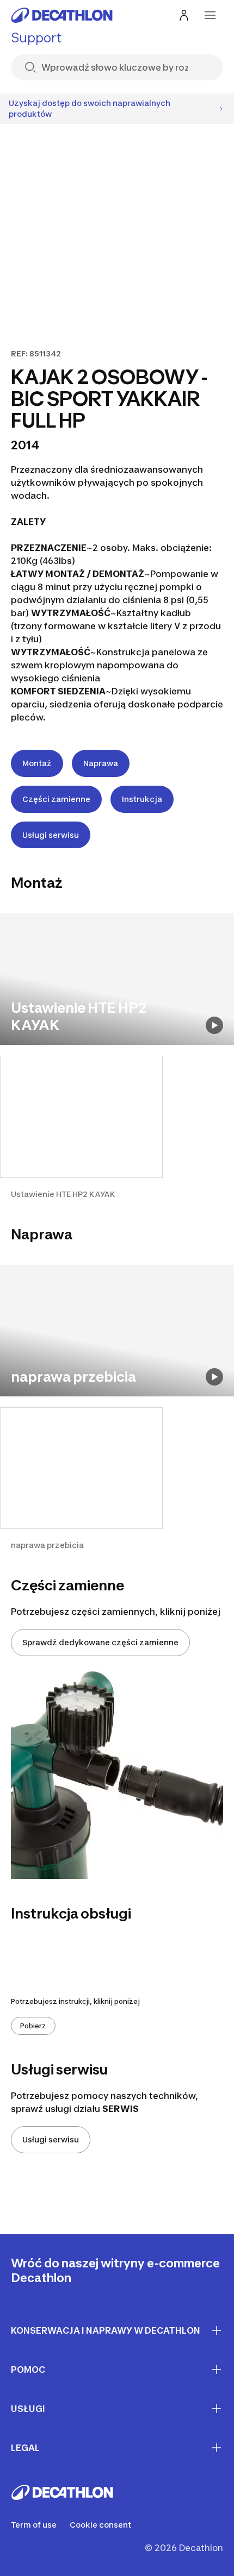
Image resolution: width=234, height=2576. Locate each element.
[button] (81, 1127)
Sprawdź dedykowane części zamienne (100, 1642)
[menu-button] (210, 15)
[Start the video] (214, 1025)
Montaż (37, 763)
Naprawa (101, 763)
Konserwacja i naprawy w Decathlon (106, 2330)
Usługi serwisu (51, 835)
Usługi (28, 2409)
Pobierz (33, 2026)
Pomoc (28, 2370)
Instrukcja (142, 799)
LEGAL (25, 2448)
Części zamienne (56, 799)
